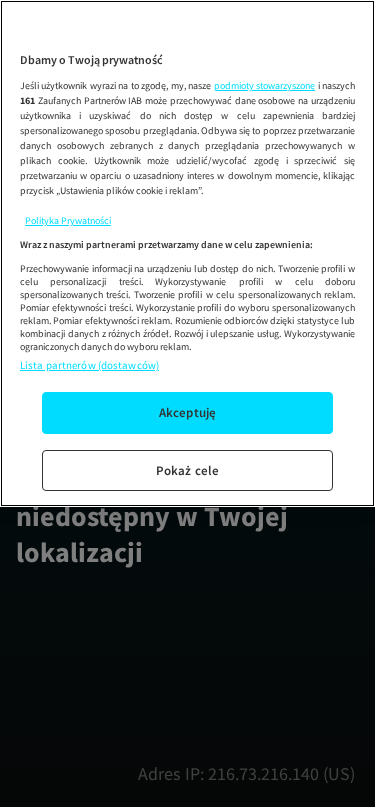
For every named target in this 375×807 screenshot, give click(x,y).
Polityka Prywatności (68, 220)
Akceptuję (187, 412)
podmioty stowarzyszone (264, 85)
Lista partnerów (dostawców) (89, 365)
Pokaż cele (187, 470)
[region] (187, 253)
